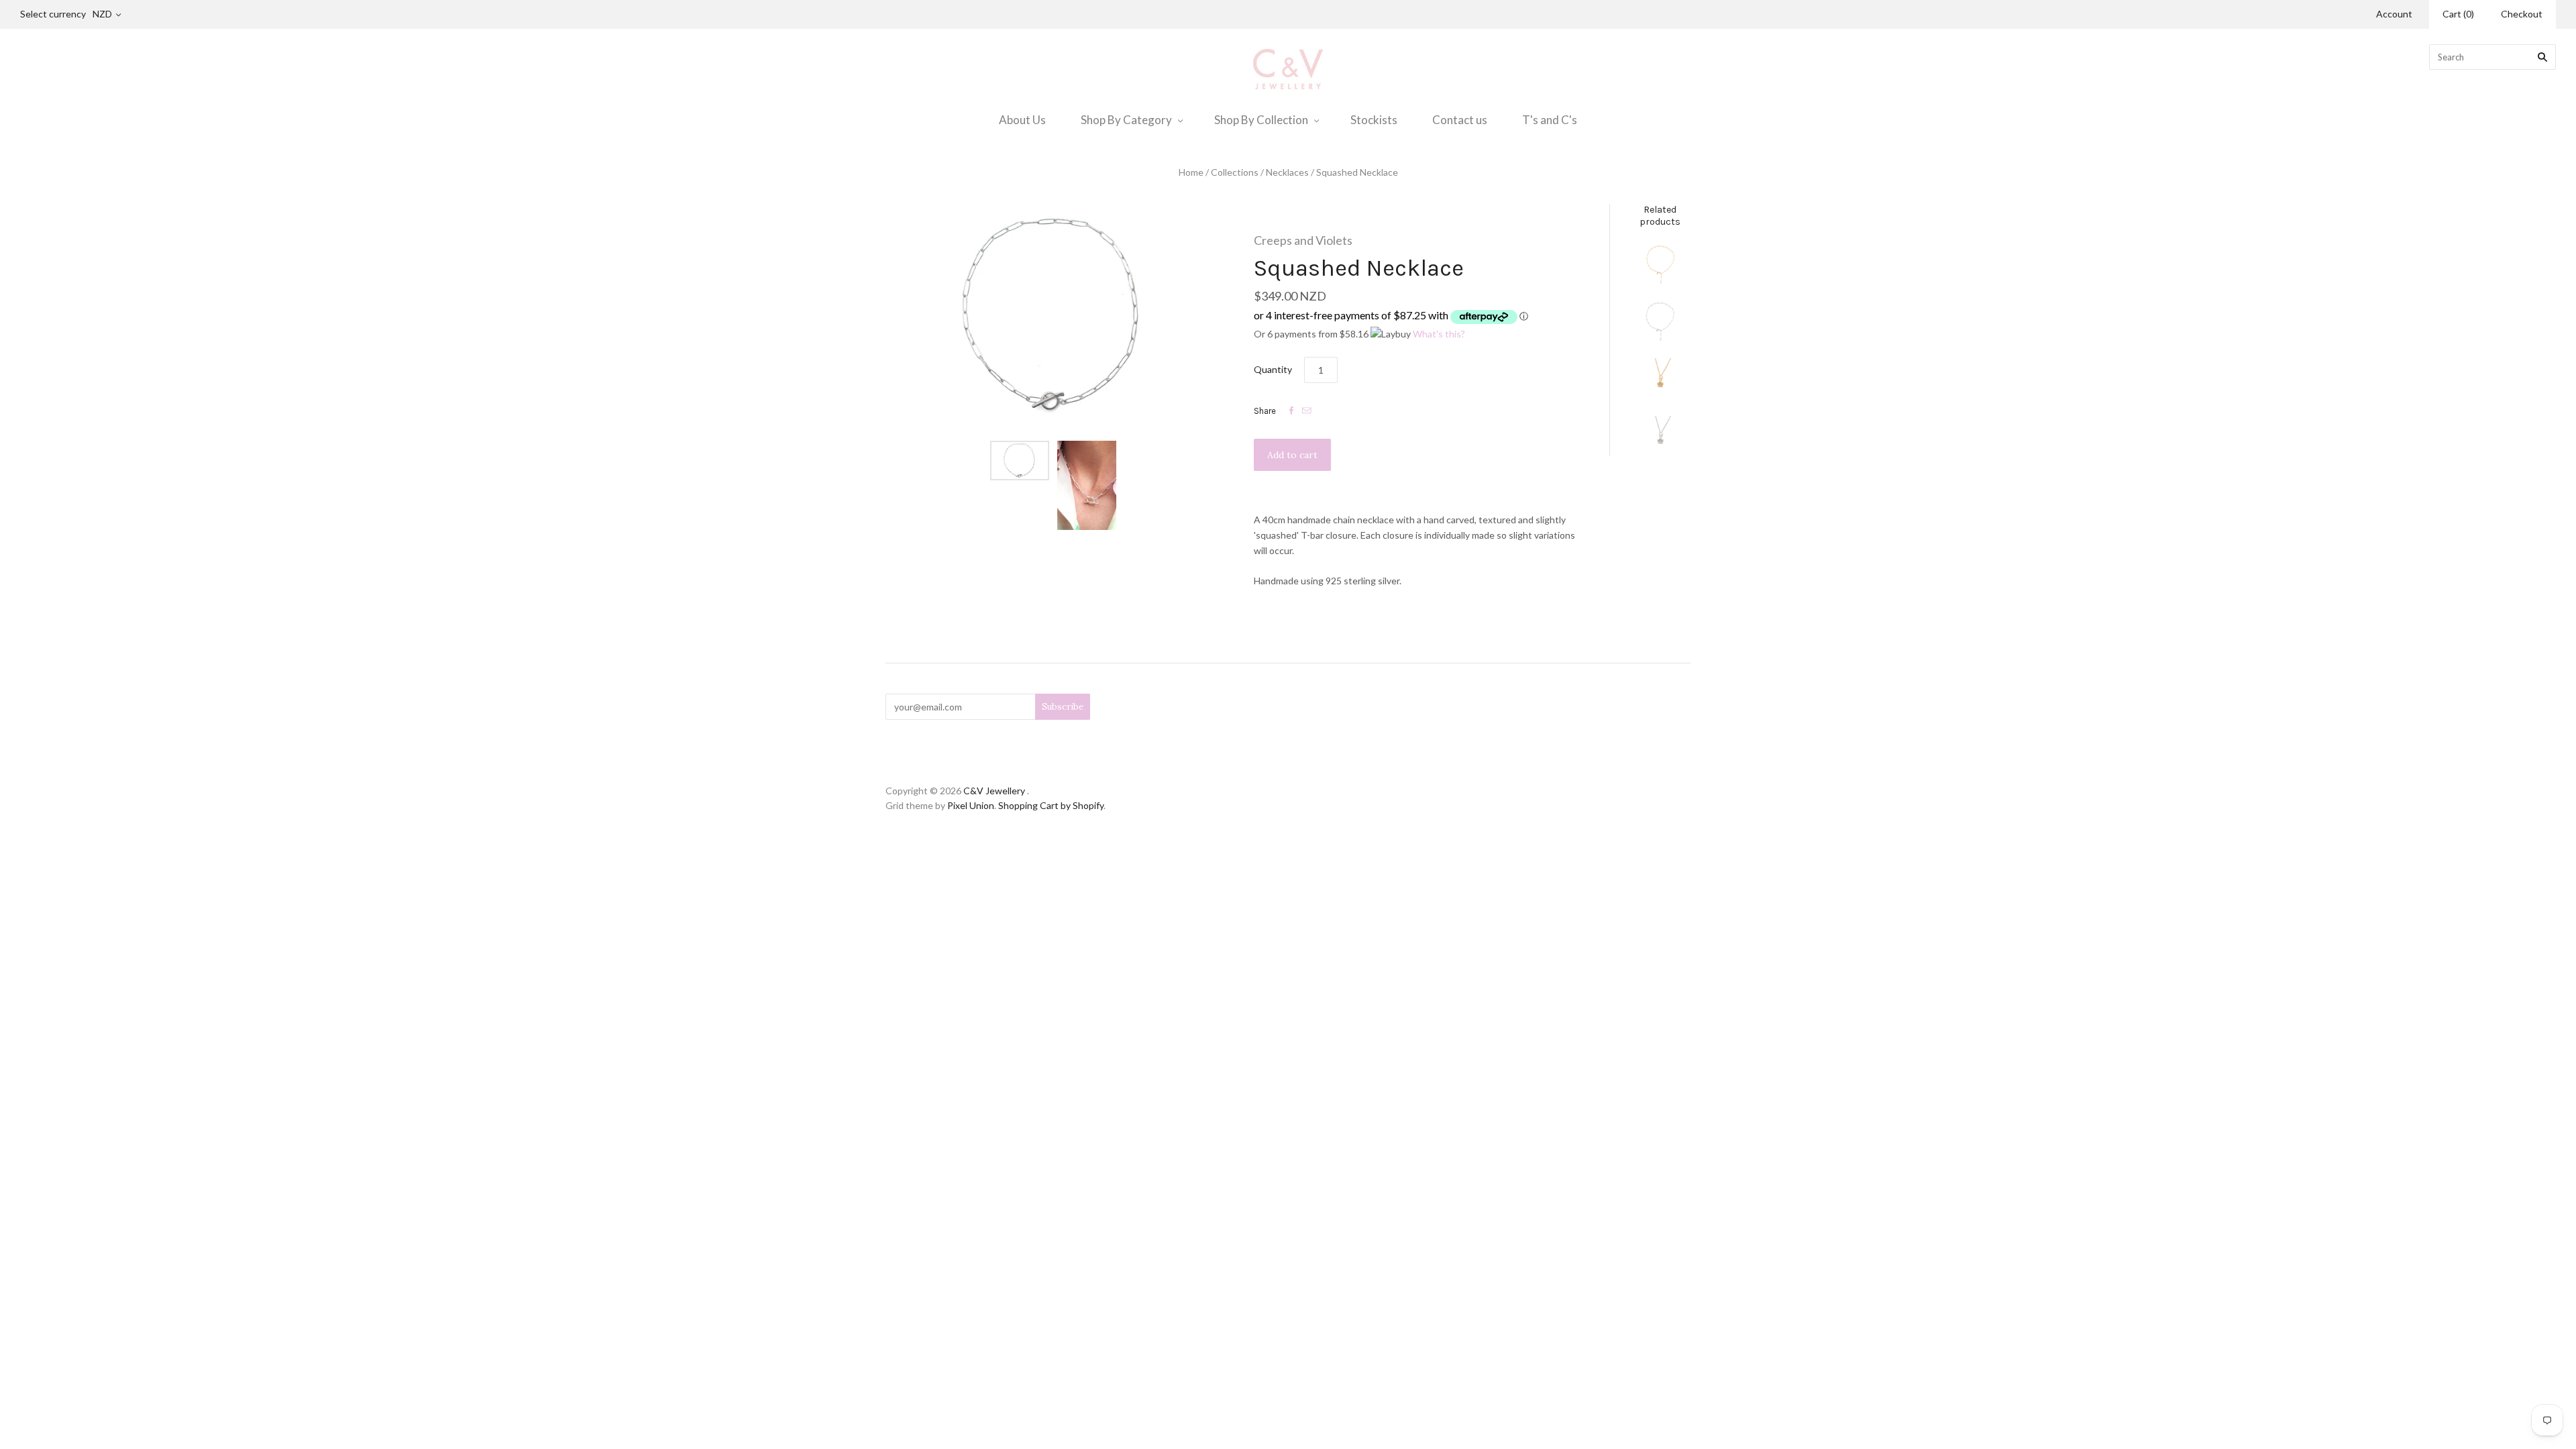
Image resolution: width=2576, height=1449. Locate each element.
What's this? (1439, 334)
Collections (1235, 172)
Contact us (1460, 120)
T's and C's (1550, 120)
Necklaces (1287, 172)
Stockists (1374, 120)
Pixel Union (971, 805)
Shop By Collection (1261, 120)
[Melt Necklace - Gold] (1660, 264)
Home (1191, 172)
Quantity (1273, 369)
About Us (1022, 120)
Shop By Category (1126, 120)
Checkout (2522, 14)
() (2458, 14)
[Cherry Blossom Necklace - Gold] (1660, 378)
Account (2394, 14)
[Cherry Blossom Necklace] (1660, 436)
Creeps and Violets (1303, 240)
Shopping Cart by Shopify (1051, 805)
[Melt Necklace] (1660, 321)
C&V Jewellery (994, 791)
